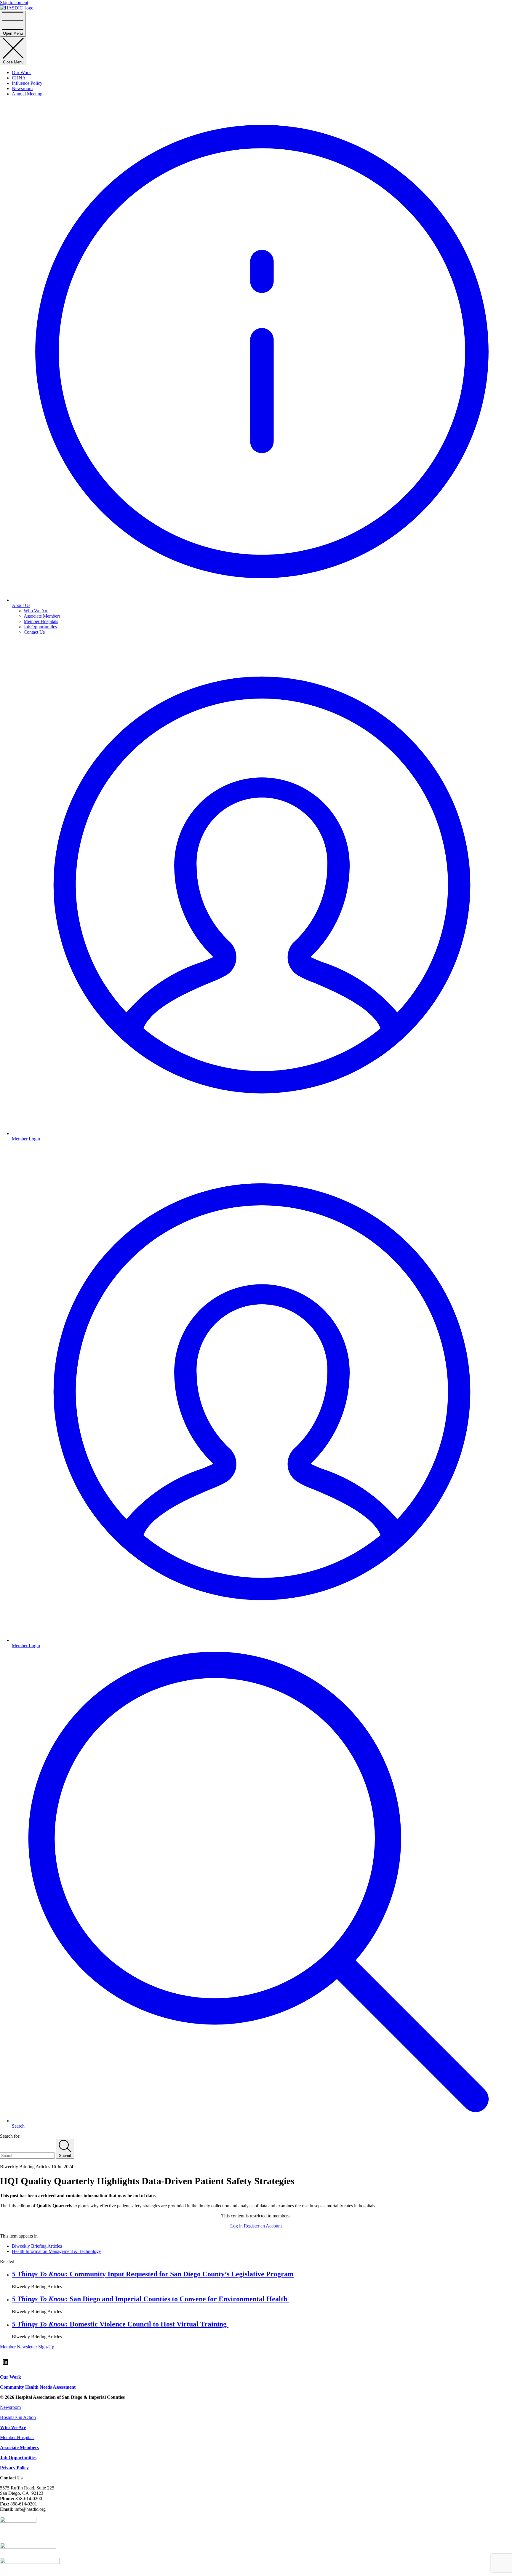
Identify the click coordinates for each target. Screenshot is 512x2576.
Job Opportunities (40, 627)
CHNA (19, 78)
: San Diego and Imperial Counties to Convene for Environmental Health (150, 2299)
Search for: (10, 2136)
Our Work (21, 72)
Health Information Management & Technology (56, 2251)
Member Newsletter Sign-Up (27, 2347)
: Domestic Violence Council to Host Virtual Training (120, 2324)
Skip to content (14, 3)
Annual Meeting (27, 94)
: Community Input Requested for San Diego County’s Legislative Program (153, 2274)
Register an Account (263, 2226)
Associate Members (42, 616)
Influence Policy (27, 83)
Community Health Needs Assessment (38, 2387)
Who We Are (36, 611)
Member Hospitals (41, 621)
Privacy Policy (14, 2468)
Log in (236, 2226)
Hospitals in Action (18, 2417)
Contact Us (34, 632)
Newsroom (22, 88)
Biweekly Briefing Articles (37, 2246)
